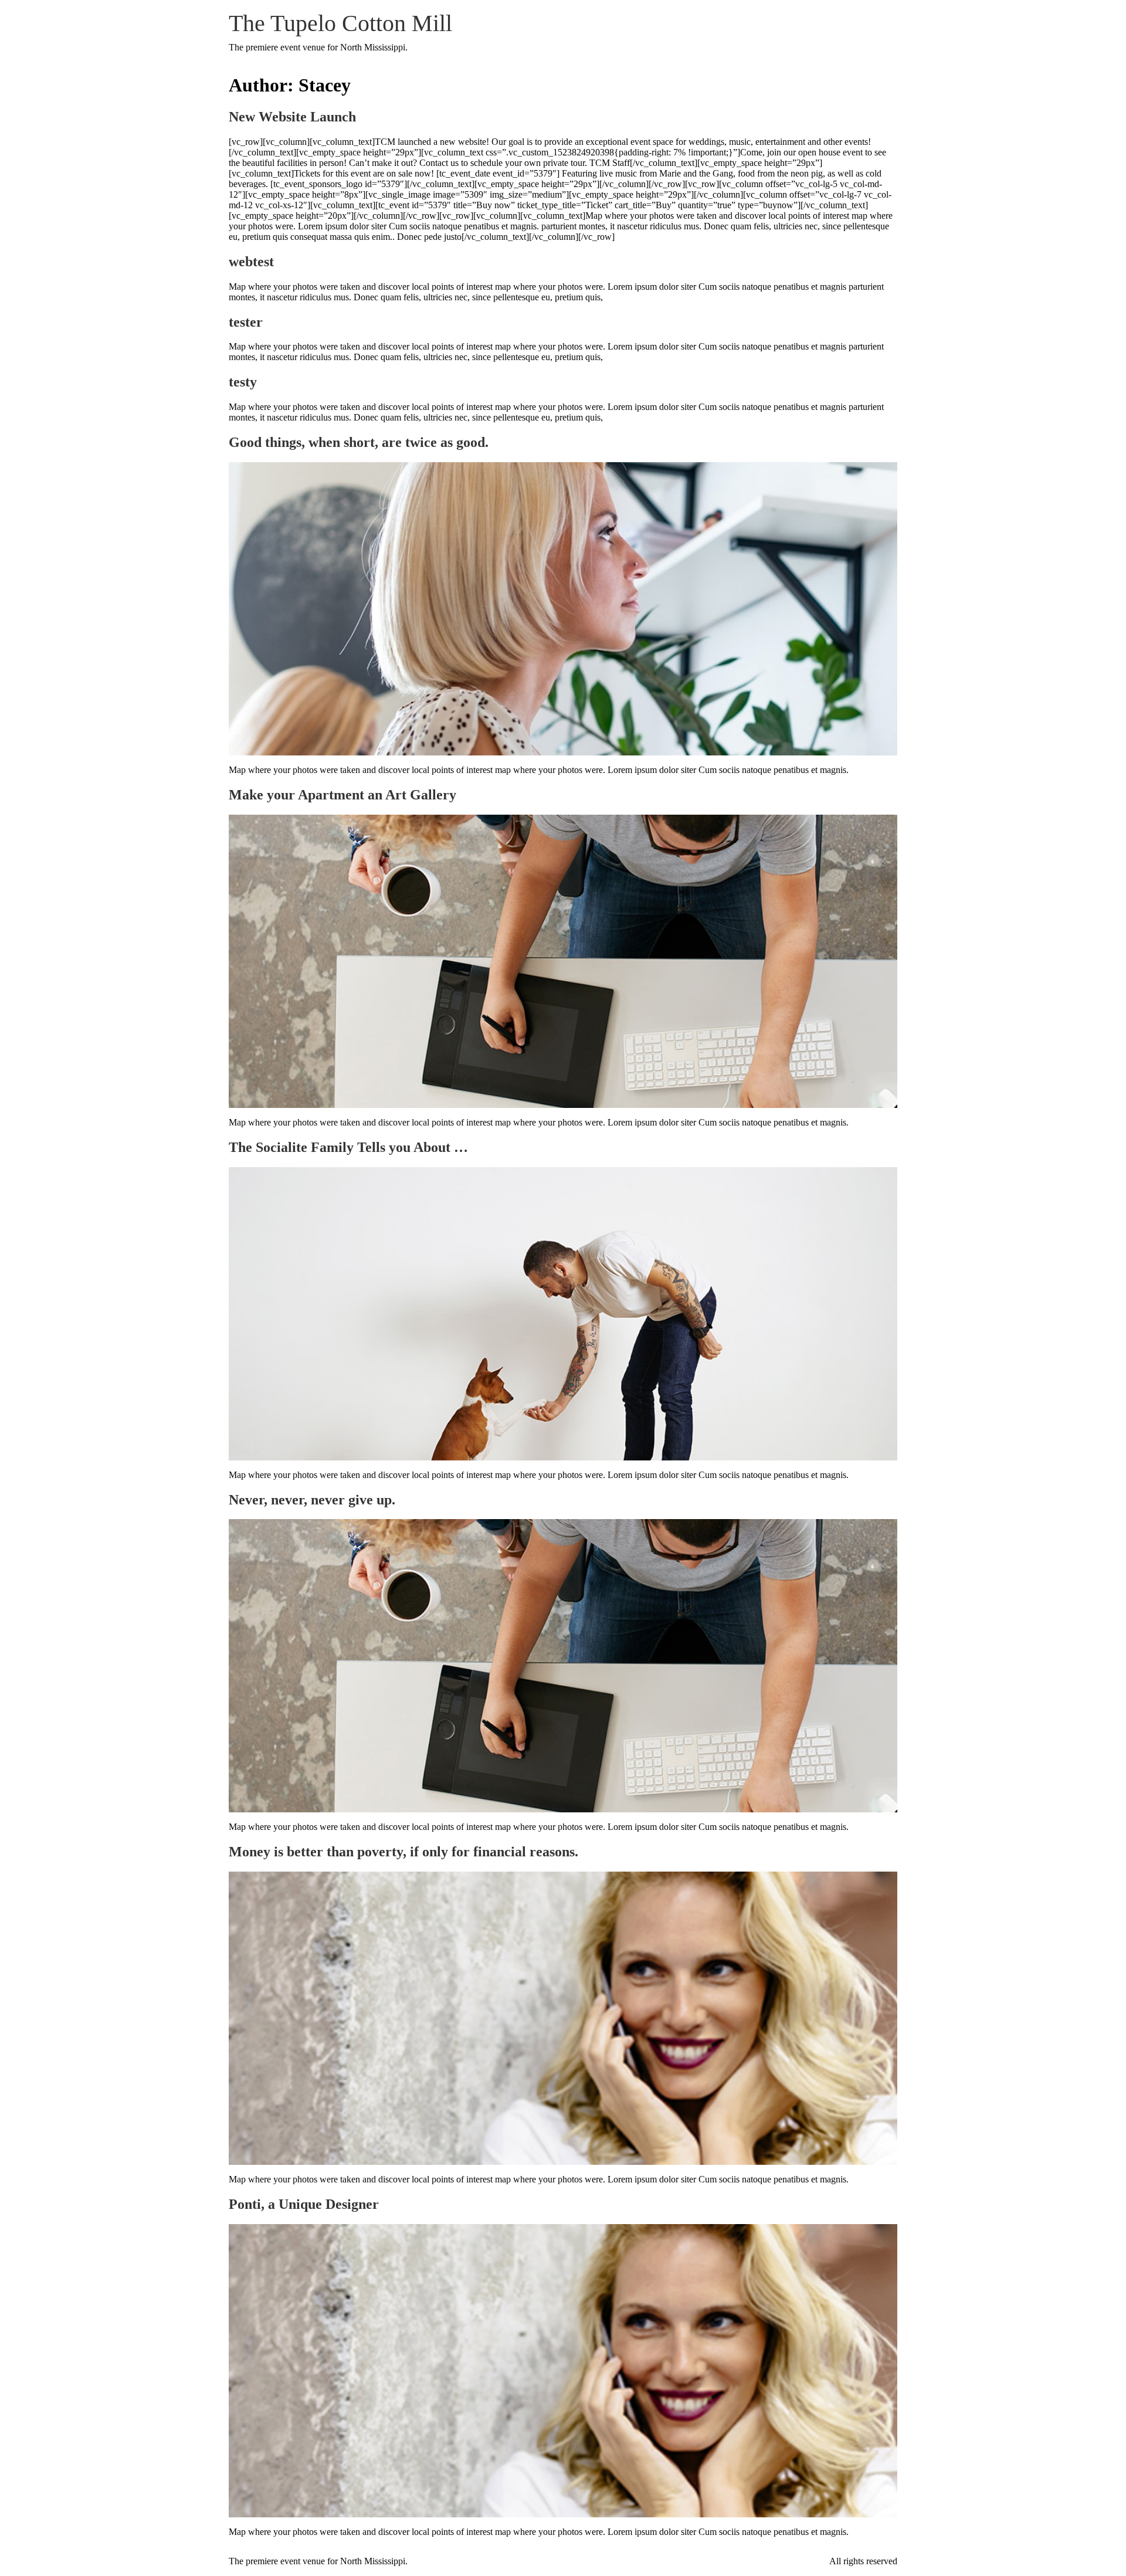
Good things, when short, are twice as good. (359, 442)
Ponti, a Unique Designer (304, 2204)
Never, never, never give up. (312, 1500)
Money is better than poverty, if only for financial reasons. (403, 1852)
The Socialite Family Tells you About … (348, 1147)
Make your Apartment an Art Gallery (342, 795)
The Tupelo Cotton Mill (340, 23)
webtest (251, 262)
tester (246, 322)
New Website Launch (292, 117)
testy (243, 382)
